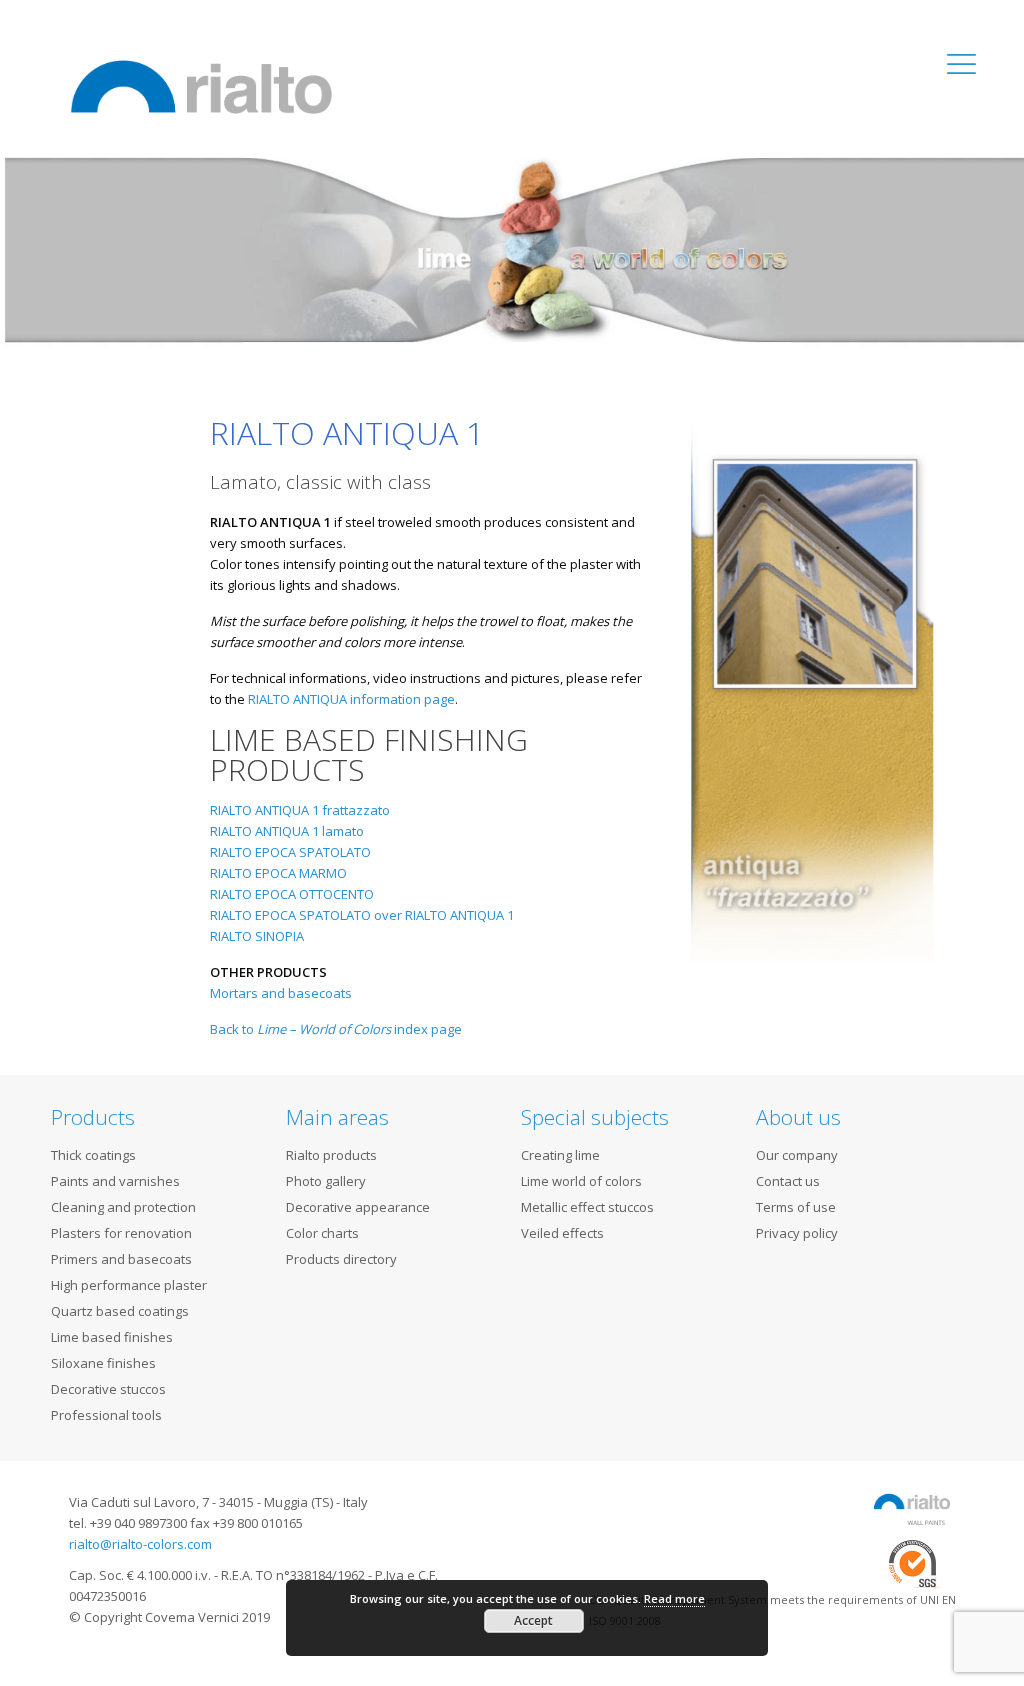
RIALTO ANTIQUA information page (351, 699)
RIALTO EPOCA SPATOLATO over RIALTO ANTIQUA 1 (362, 915)
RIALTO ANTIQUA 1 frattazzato (300, 810)
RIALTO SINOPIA (257, 936)
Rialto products (331, 1155)
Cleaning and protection (123, 1207)
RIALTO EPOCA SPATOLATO (290, 852)
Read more (674, 1598)
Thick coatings (93, 1155)
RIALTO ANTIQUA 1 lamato (287, 831)
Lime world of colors (581, 1181)
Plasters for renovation (121, 1233)
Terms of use (796, 1207)
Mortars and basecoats (281, 993)
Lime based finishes (112, 1337)
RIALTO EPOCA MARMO (278, 873)
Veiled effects (562, 1233)
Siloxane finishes (103, 1363)
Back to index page (336, 1029)
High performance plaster (129, 1285)
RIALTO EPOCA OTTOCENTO (292, 894)
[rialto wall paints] (201, 85)
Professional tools (106, 1415)
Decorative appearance (358, 1207)
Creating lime (560, 1155)
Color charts (322, 1233)
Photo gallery (326, 1181)
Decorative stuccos (108, 1389)
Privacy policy (797, 1233)
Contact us (788, 1181)
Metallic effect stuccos (587, 1207)
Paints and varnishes (115, 1181)
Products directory (341, 1259)
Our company (797, 1155)
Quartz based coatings (120, 1311)
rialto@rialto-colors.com (140, 1544)
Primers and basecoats (121, 1259)
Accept (533, 1620)
